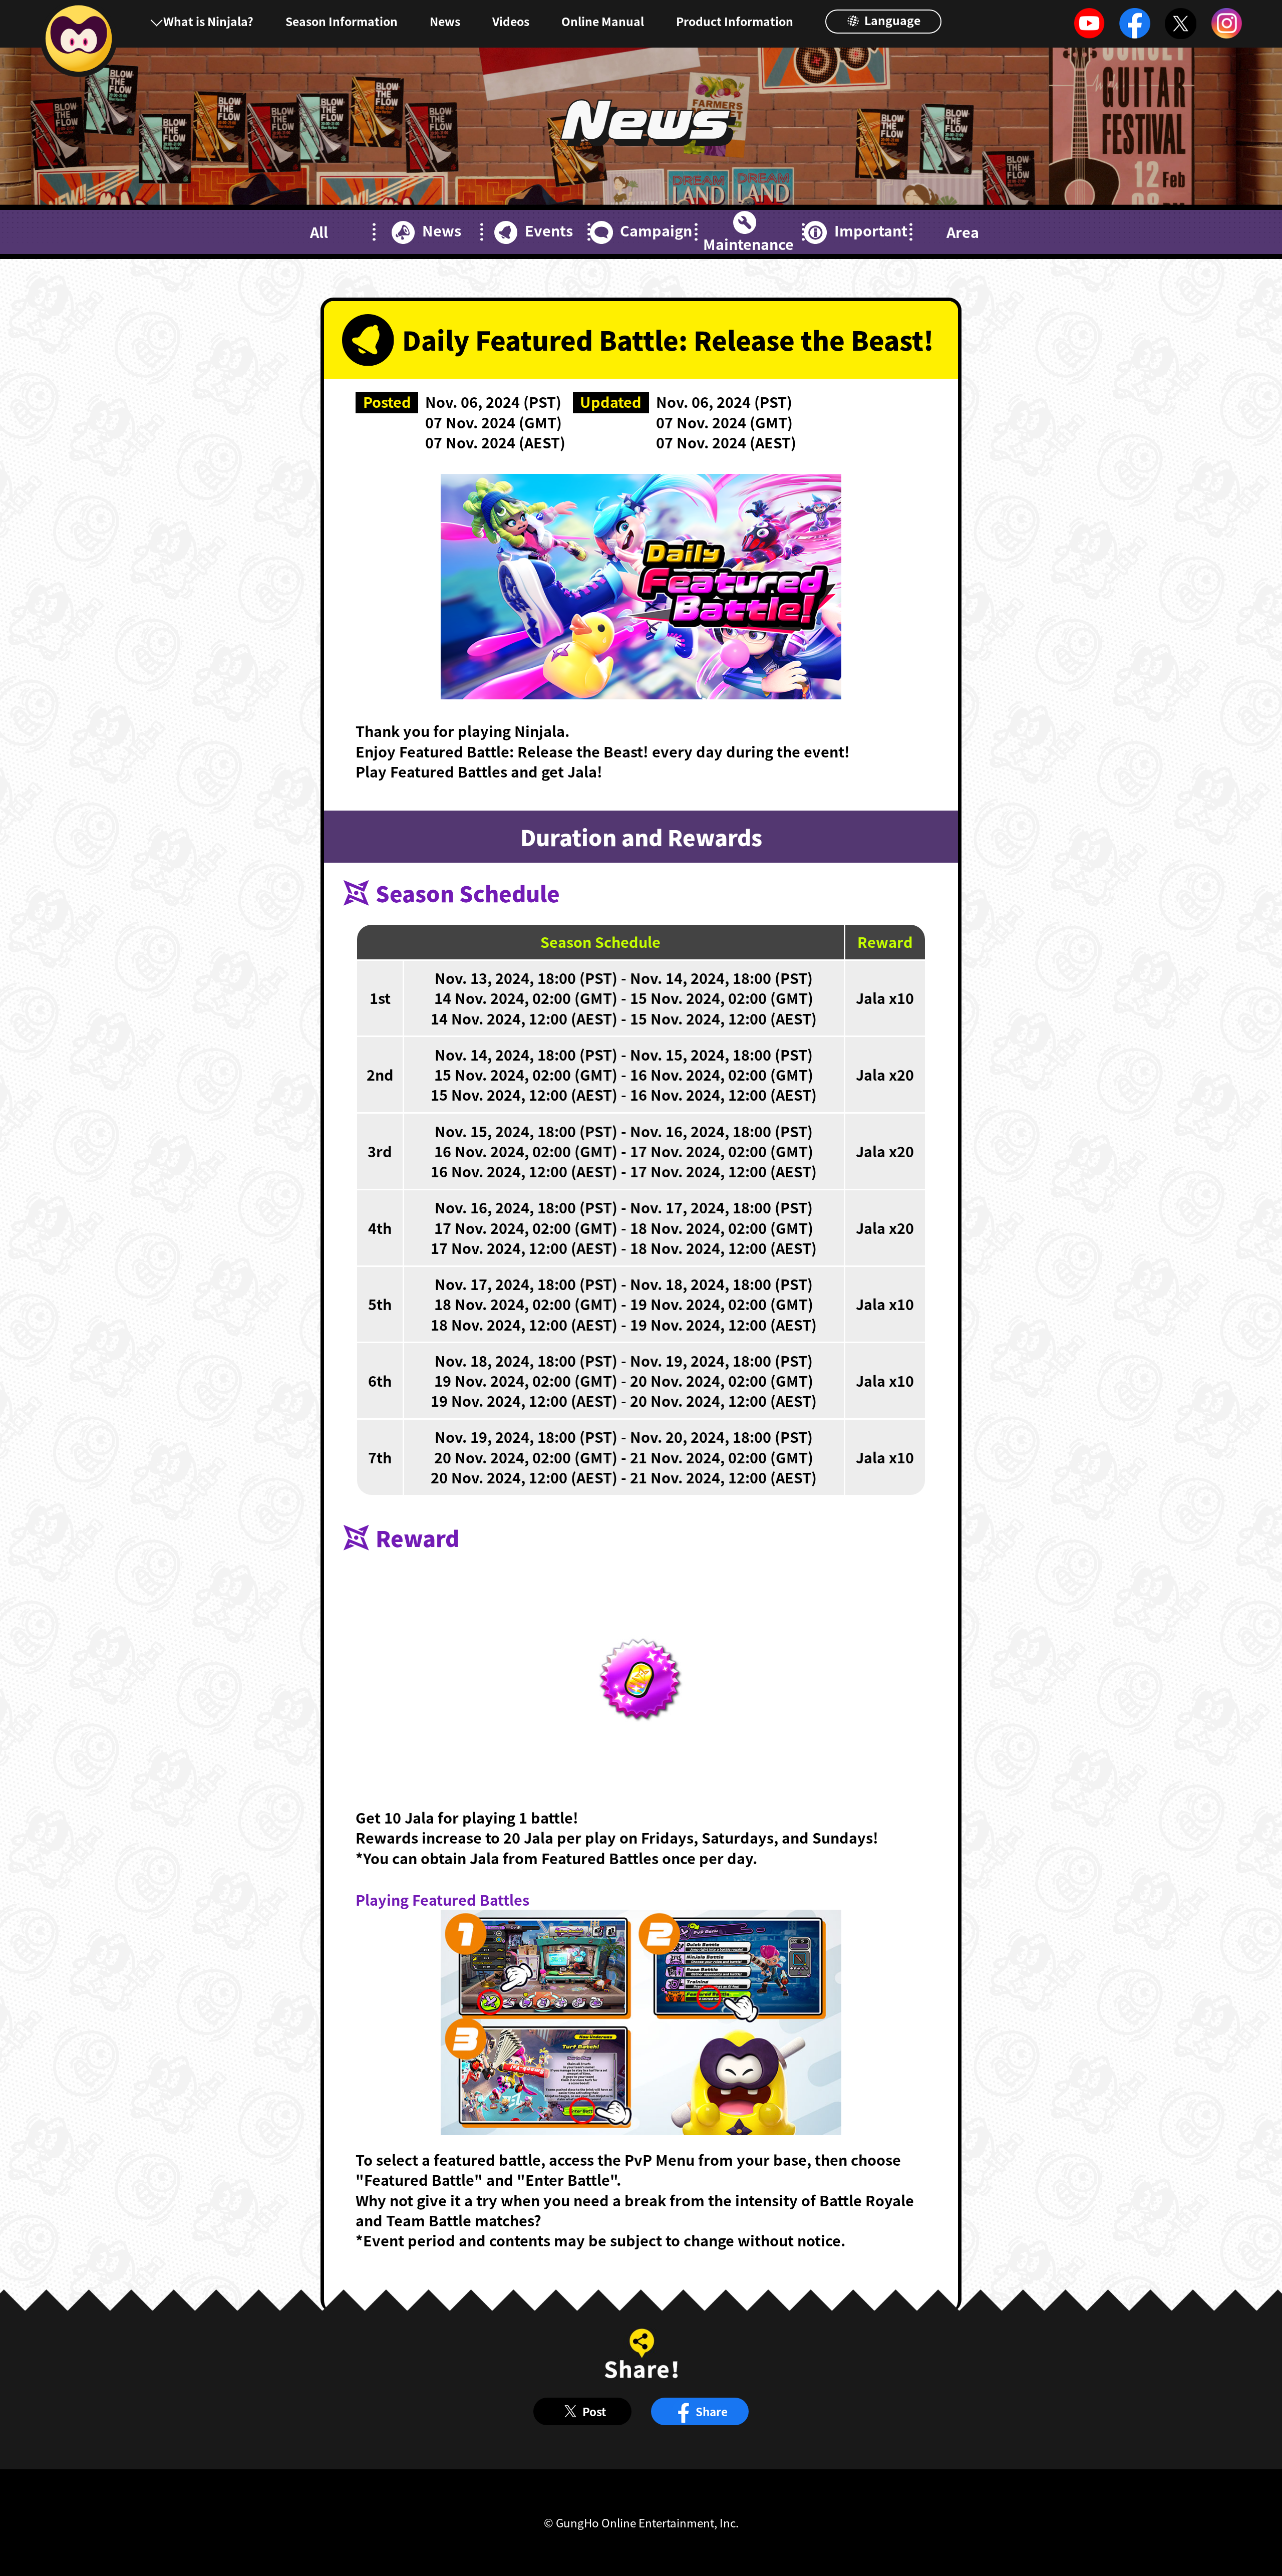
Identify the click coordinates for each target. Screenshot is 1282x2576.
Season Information (342, 21)
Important (871, 230)
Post (594, 2411)
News (445, 21)
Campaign (656, 230)
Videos (511, 21)
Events (549, 230)
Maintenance (748, 244)
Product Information (735, 21)
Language (891, 20)
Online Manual (603, 21)
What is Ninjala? (208, 21)
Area (963, 232)
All (319, 232)
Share (712, 2411)
